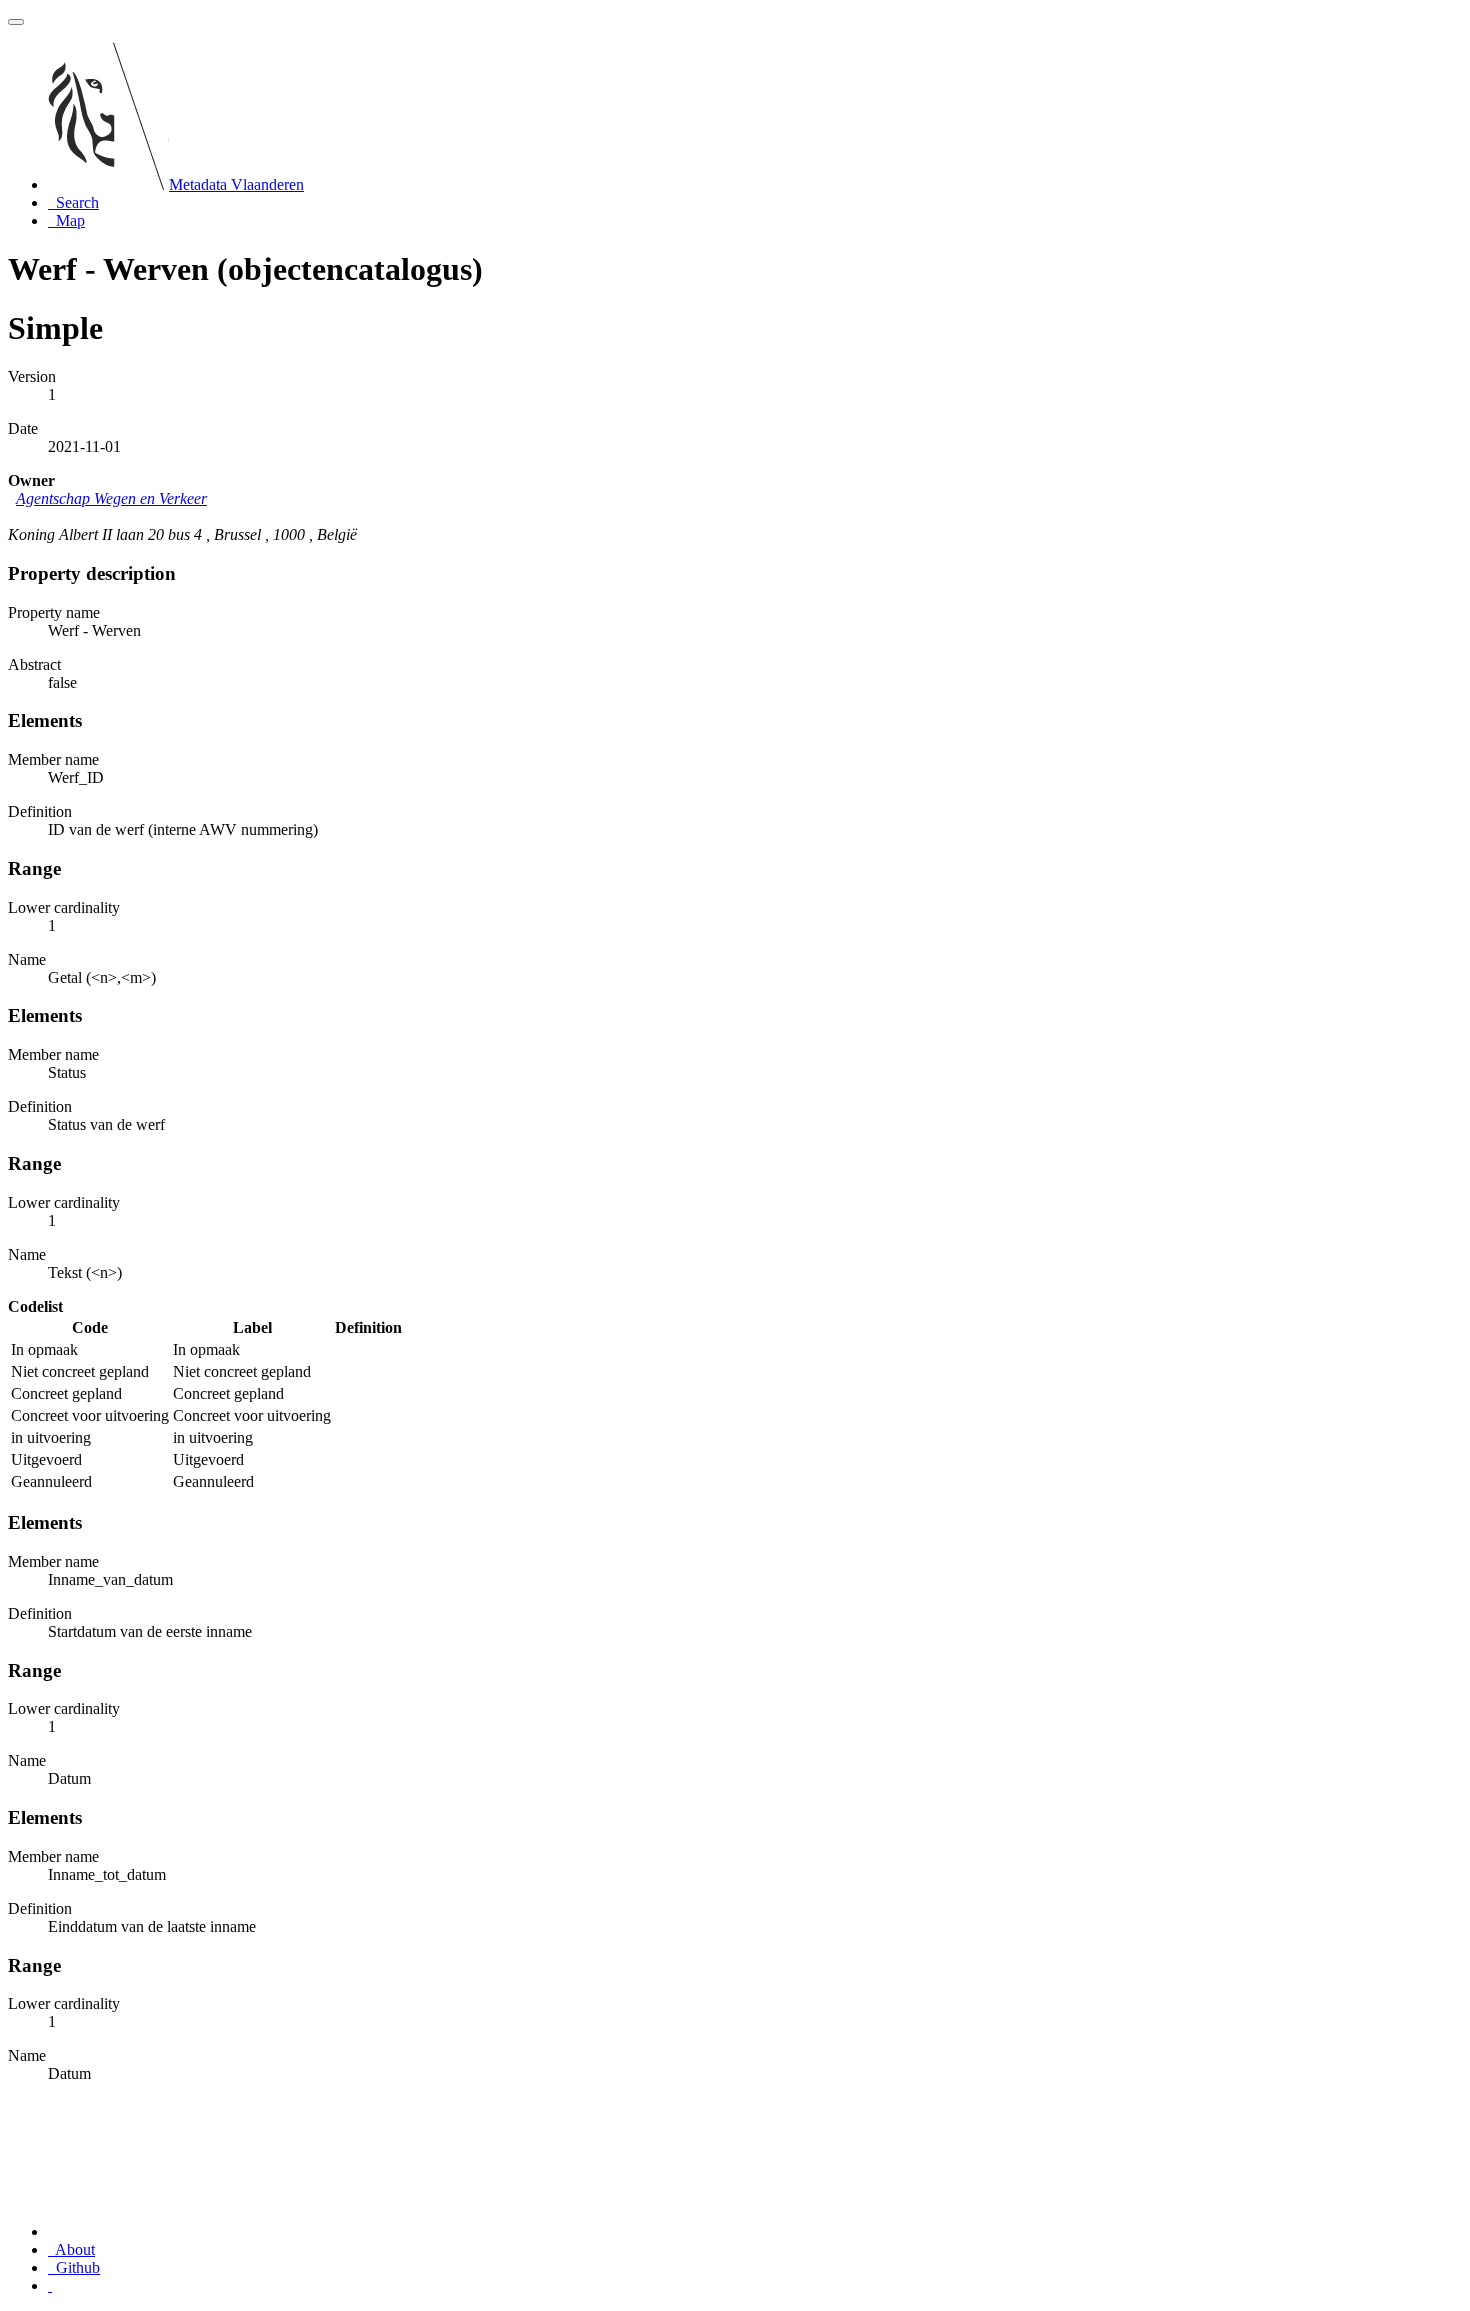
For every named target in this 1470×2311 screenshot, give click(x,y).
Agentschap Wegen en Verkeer (111, 498)
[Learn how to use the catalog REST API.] (50, 2285)
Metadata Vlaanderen (236, 184)
